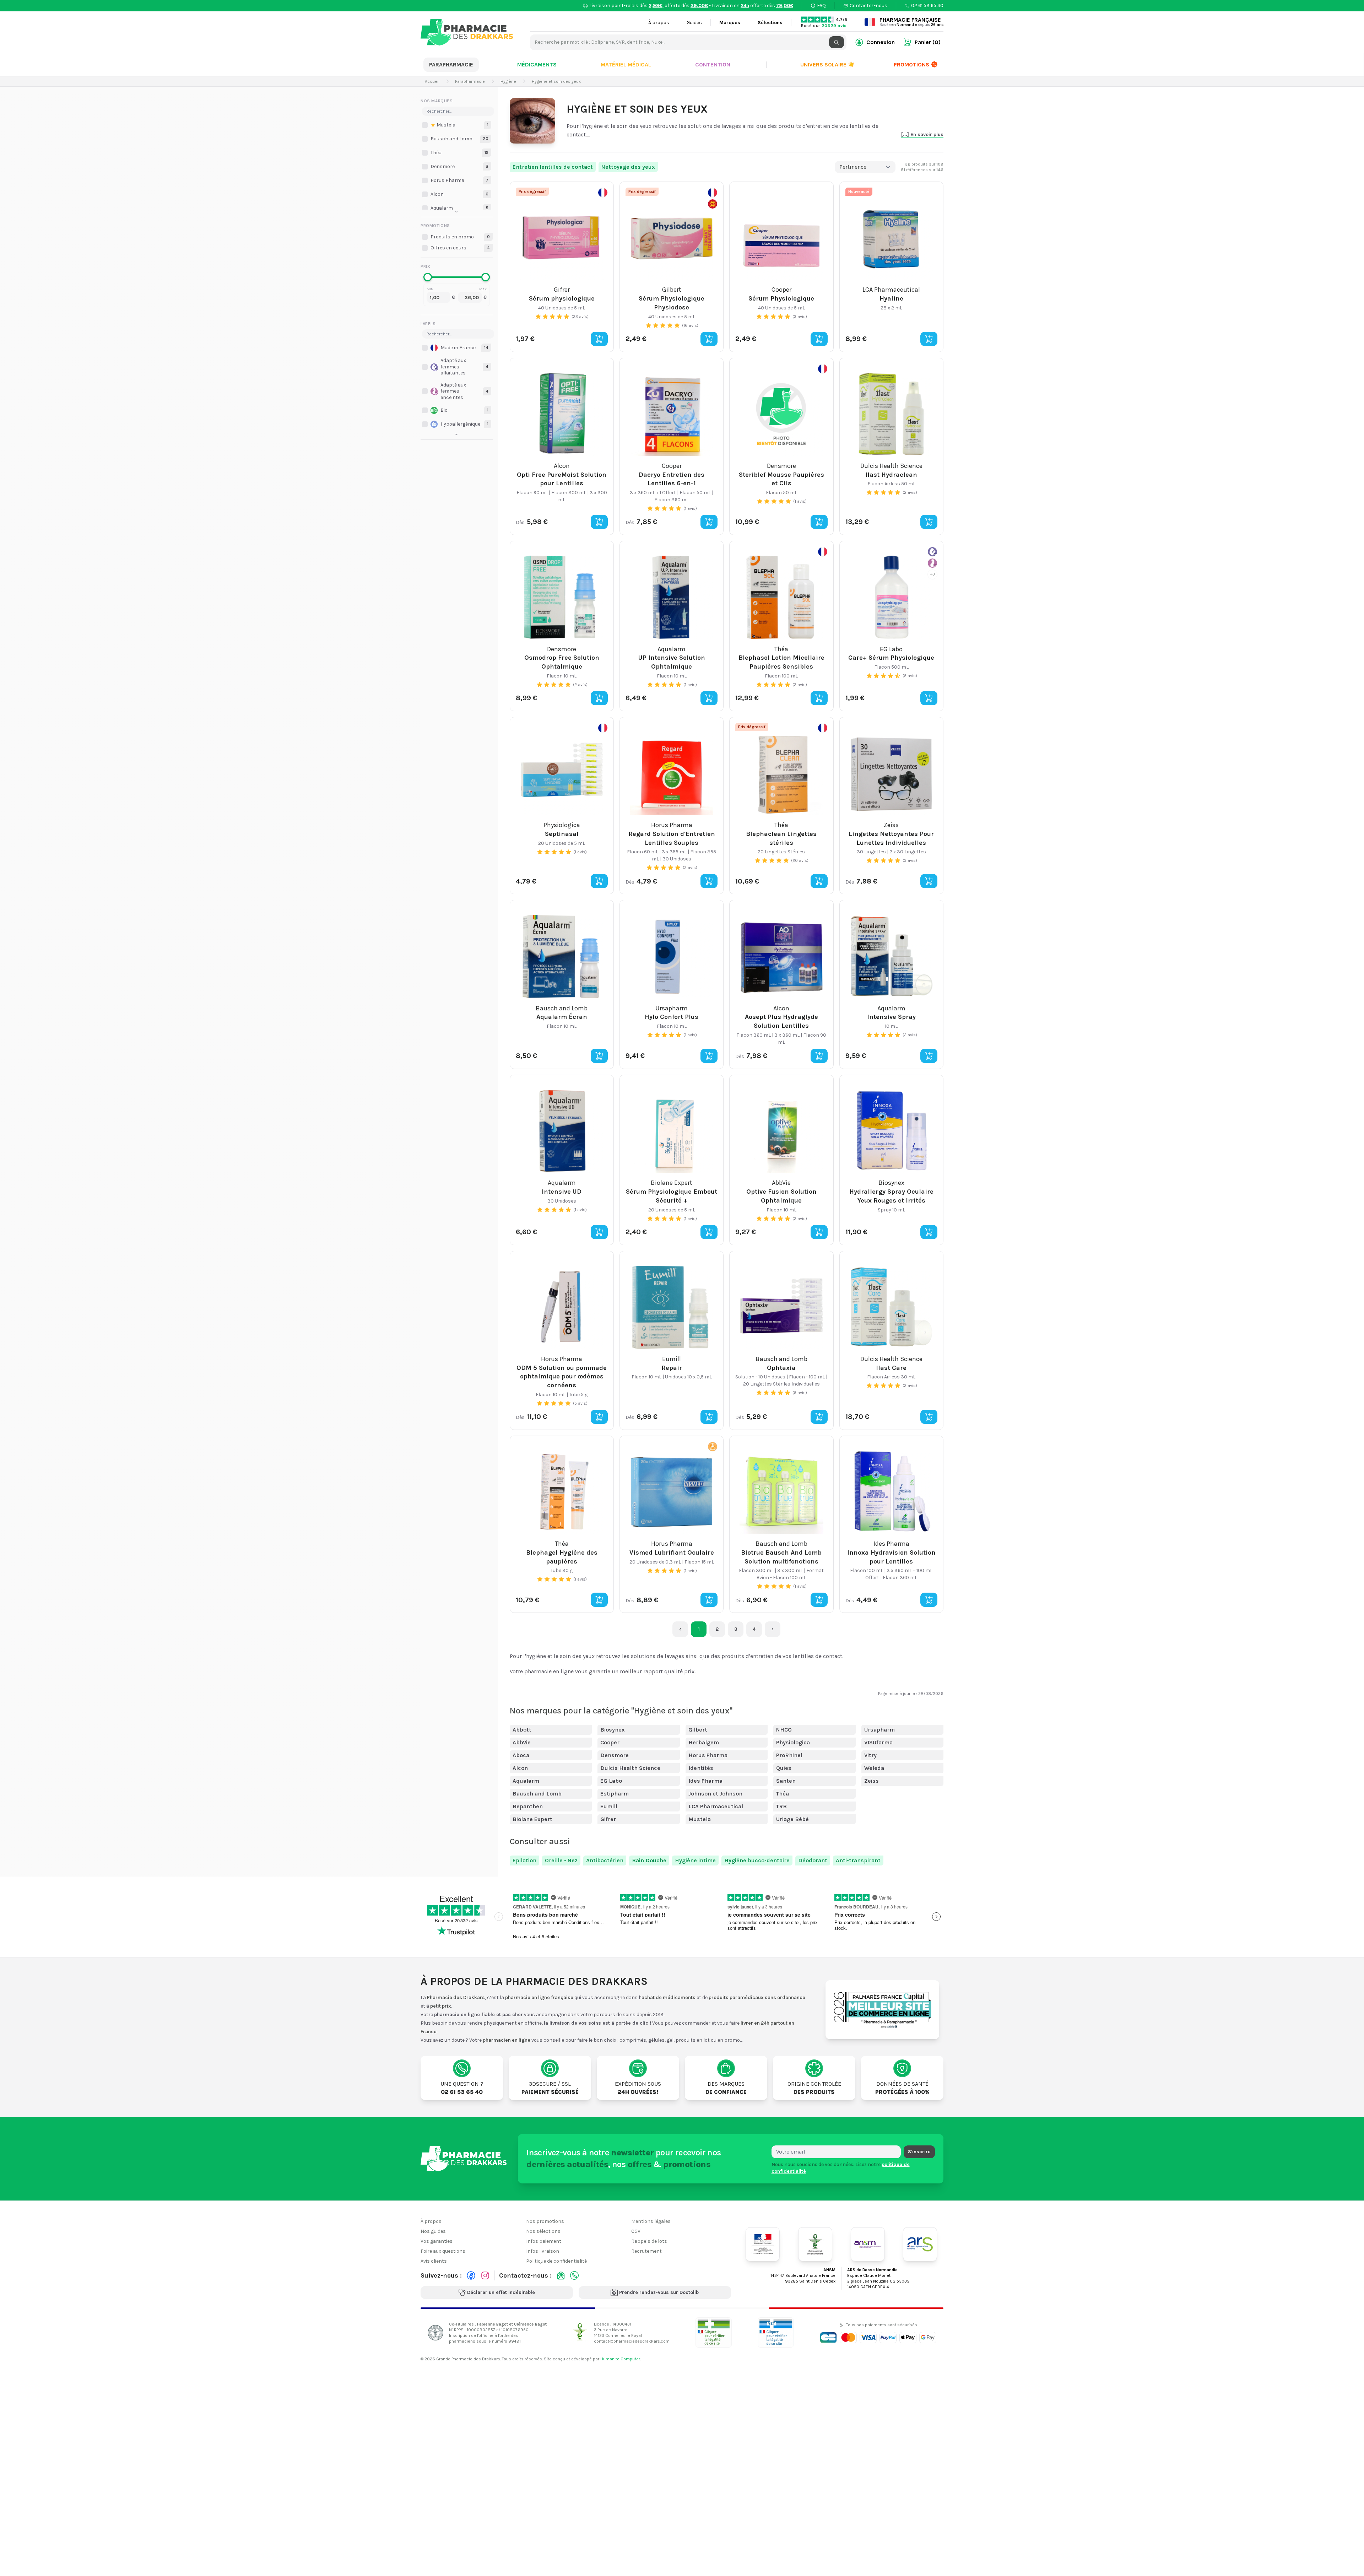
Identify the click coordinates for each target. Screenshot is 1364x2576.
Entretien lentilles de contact (553, 167)
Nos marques (437, 101)
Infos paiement (544, 2241)
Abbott (522, 1730)
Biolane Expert (532, 1819)
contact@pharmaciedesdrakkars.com (632, 2341)
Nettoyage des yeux (628, 167)
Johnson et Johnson (715, 1794)
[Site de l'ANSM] (868, 2244)
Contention (713, 64)
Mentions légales (651, 2221)
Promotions (911, 64)
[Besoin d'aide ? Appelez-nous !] (574, 2275)
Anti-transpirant (858, 1860)
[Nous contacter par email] (561, 2275)
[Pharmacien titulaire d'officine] (714, 2332)
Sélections (770, 23)
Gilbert (698, 1730)
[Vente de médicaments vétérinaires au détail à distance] (776, 2332)
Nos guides (433, 2231)
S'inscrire (919, 2152)
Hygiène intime (695, 1860)
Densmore (615, 1755)
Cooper (610, 1742)
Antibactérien (605, 1860)
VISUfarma (878, 1742)
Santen (786, 1781)
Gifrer (608, 1819)
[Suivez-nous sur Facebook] (471, 2275)
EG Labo (611, 1781)
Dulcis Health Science (630, 1768)
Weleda (874, 1768)
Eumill (609, 1806)
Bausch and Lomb (537, 1794)
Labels (428, 324)
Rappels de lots (649, 2241)
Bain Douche (649, 1860)
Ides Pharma (705, 1781)
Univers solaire (828, 64)
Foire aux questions (443, 2251)
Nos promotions (545, 2221)
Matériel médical (626, 64)
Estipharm (615, 1794)
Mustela (700, 1819)
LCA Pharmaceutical (716, 1806)
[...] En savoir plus (922, 134)
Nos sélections (543, 2231)
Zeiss (872, 1781)
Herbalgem (704, 1742)
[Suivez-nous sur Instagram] (485, 2275)
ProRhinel (789, 1755)
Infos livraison (543, 2251)
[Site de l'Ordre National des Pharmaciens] (815, 2244)
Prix (425, 266)
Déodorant (813, 1860)
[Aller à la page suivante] (773, 1629)
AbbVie (522, 1742)
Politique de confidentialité (556, 2261)
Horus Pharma (708, 1755)
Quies (784, 1768)
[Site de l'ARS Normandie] (920, 2244)
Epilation (524, 1860)
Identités (701, 1768)
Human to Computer (620, 2359)
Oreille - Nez (561, 1860)
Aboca (521, 1755)
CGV (636, 2231)
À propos (659, 23)
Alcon (520, 1768)
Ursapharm (879, 1730)
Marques (730, 23)
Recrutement (646, 2251)
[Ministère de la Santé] (763, 2244)
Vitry (870, 1755)
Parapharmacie (451, 64)
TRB (781, 1806)
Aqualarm (526, 1781)
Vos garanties (437, 2241)
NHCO (784, 1730)
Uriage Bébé (792, 1819)
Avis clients (434, 2261)
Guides (694, 23)
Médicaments (537, 64)
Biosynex (613, 1730)
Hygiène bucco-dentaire (757, 1860)
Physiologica (793, 1742)
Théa (783, 1794)
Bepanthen (528, 1806)
